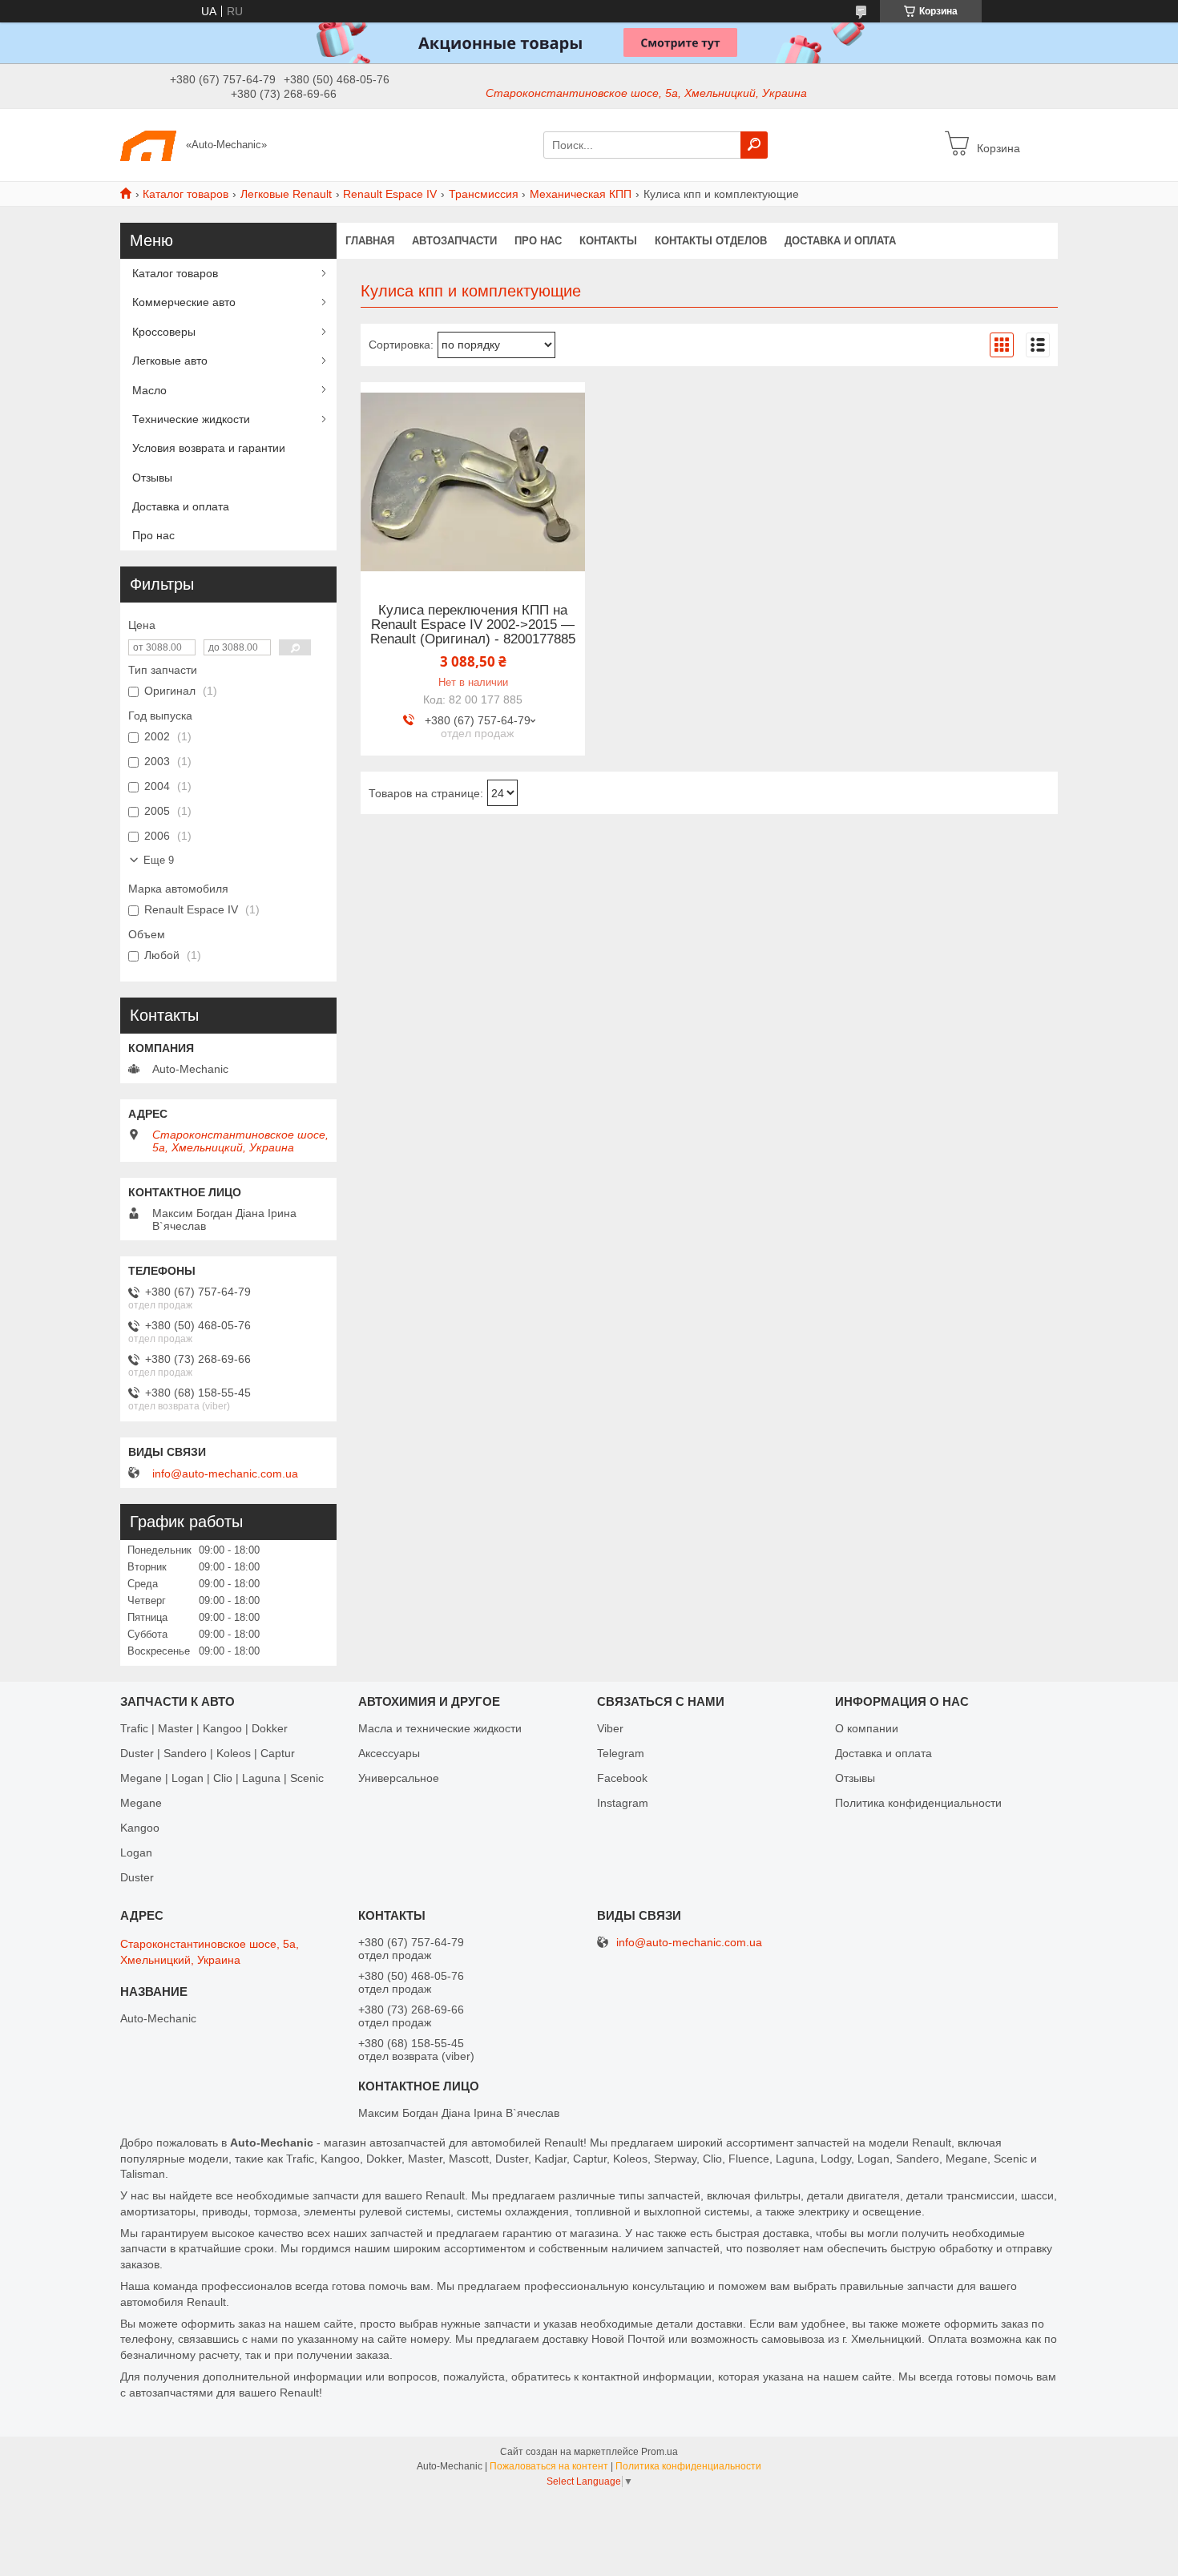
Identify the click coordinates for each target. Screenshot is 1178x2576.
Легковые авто (170, 361)
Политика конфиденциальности (918, 1803)
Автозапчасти (454, 241)
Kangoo (140, 1828)
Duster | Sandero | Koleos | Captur (208, 1753)
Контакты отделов (711, 241)
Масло (149, 390)
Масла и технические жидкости (440, 1728)
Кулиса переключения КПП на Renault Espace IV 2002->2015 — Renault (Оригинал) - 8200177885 (473, 625)
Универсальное (399, 1778)
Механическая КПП (581, 194)
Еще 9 (159, 860)
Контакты (608, 241)
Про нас (538, 241)
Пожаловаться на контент (549, 2466)
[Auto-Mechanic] (148, 144)
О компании (867, 1728)
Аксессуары (389, 1753)
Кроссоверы (164, 332)
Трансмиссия (484, 194)
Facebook (622, 1778)
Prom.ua (660, 2452)
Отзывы (152, 478)
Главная (370, 241)
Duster (137, 1877)
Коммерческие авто (184, 302)
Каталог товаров (186, 194)
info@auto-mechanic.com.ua (225, 1473)
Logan (136, 1852)
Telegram (621, 1753)
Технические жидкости (191, 419)
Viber (610, 1728)
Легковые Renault (286, 194)
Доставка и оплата (840, 241)
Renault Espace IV (390, 194)
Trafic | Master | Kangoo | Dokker (204, 1728)
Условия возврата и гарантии (209, 448)
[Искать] (754, 145)
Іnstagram (623, 1803)
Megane (141, 1803)
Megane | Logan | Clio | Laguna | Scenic (222, 1778)
